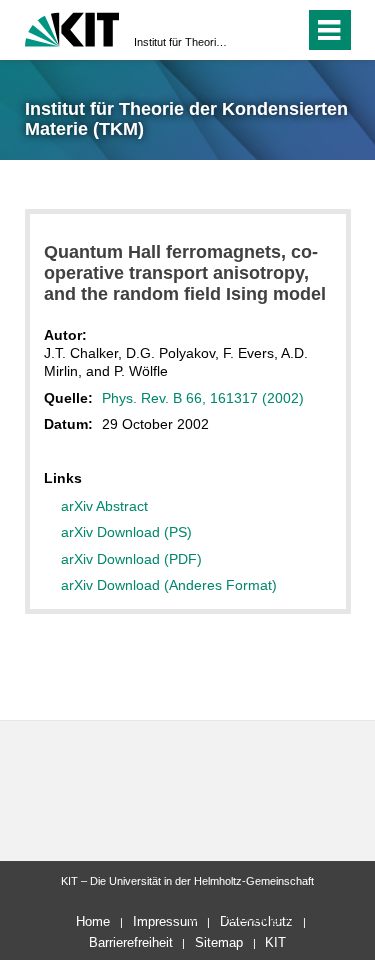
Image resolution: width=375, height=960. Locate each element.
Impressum (165, 921)
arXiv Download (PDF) (131, 559)
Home (93, 921)
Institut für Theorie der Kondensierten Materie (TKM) (181, 42)
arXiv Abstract (104, 506)
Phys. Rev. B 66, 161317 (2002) (203, 398)
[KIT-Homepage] (72, 27)
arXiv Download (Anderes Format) (169, 585)
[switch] (253, 30)
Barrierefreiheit (131, 942)
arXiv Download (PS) (126, 532)
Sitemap (219, 942)
